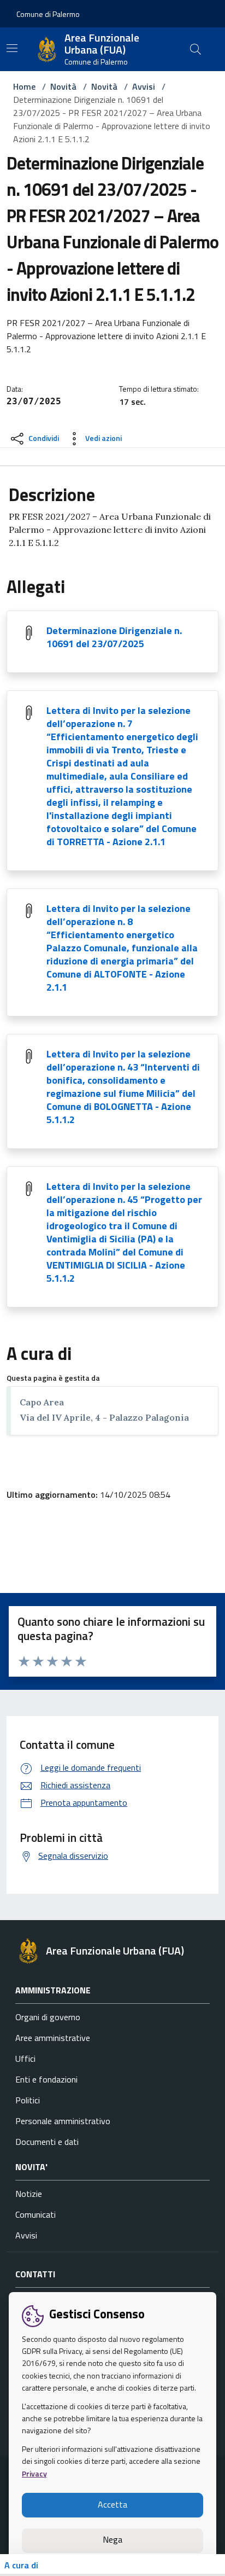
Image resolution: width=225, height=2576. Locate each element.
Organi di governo (48, 2017)
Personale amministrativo (63, 2121)
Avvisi (144, 86)
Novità (63, 86)
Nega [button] (112, 2539)
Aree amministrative (53, 2038)
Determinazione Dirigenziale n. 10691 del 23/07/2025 (114, 637)
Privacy (34, 2473)
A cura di (21, 2565)
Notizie (29, 2194)
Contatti (35, 2274)
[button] (48, 14)
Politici (28, 2100)
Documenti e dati (47, 2142)
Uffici (25, 2059)
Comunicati (35, 2214)
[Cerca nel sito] (196, 49)
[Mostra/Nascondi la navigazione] (12, 48)
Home (24, 86)
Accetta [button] (112, 2504)
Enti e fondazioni (46, 2079)
